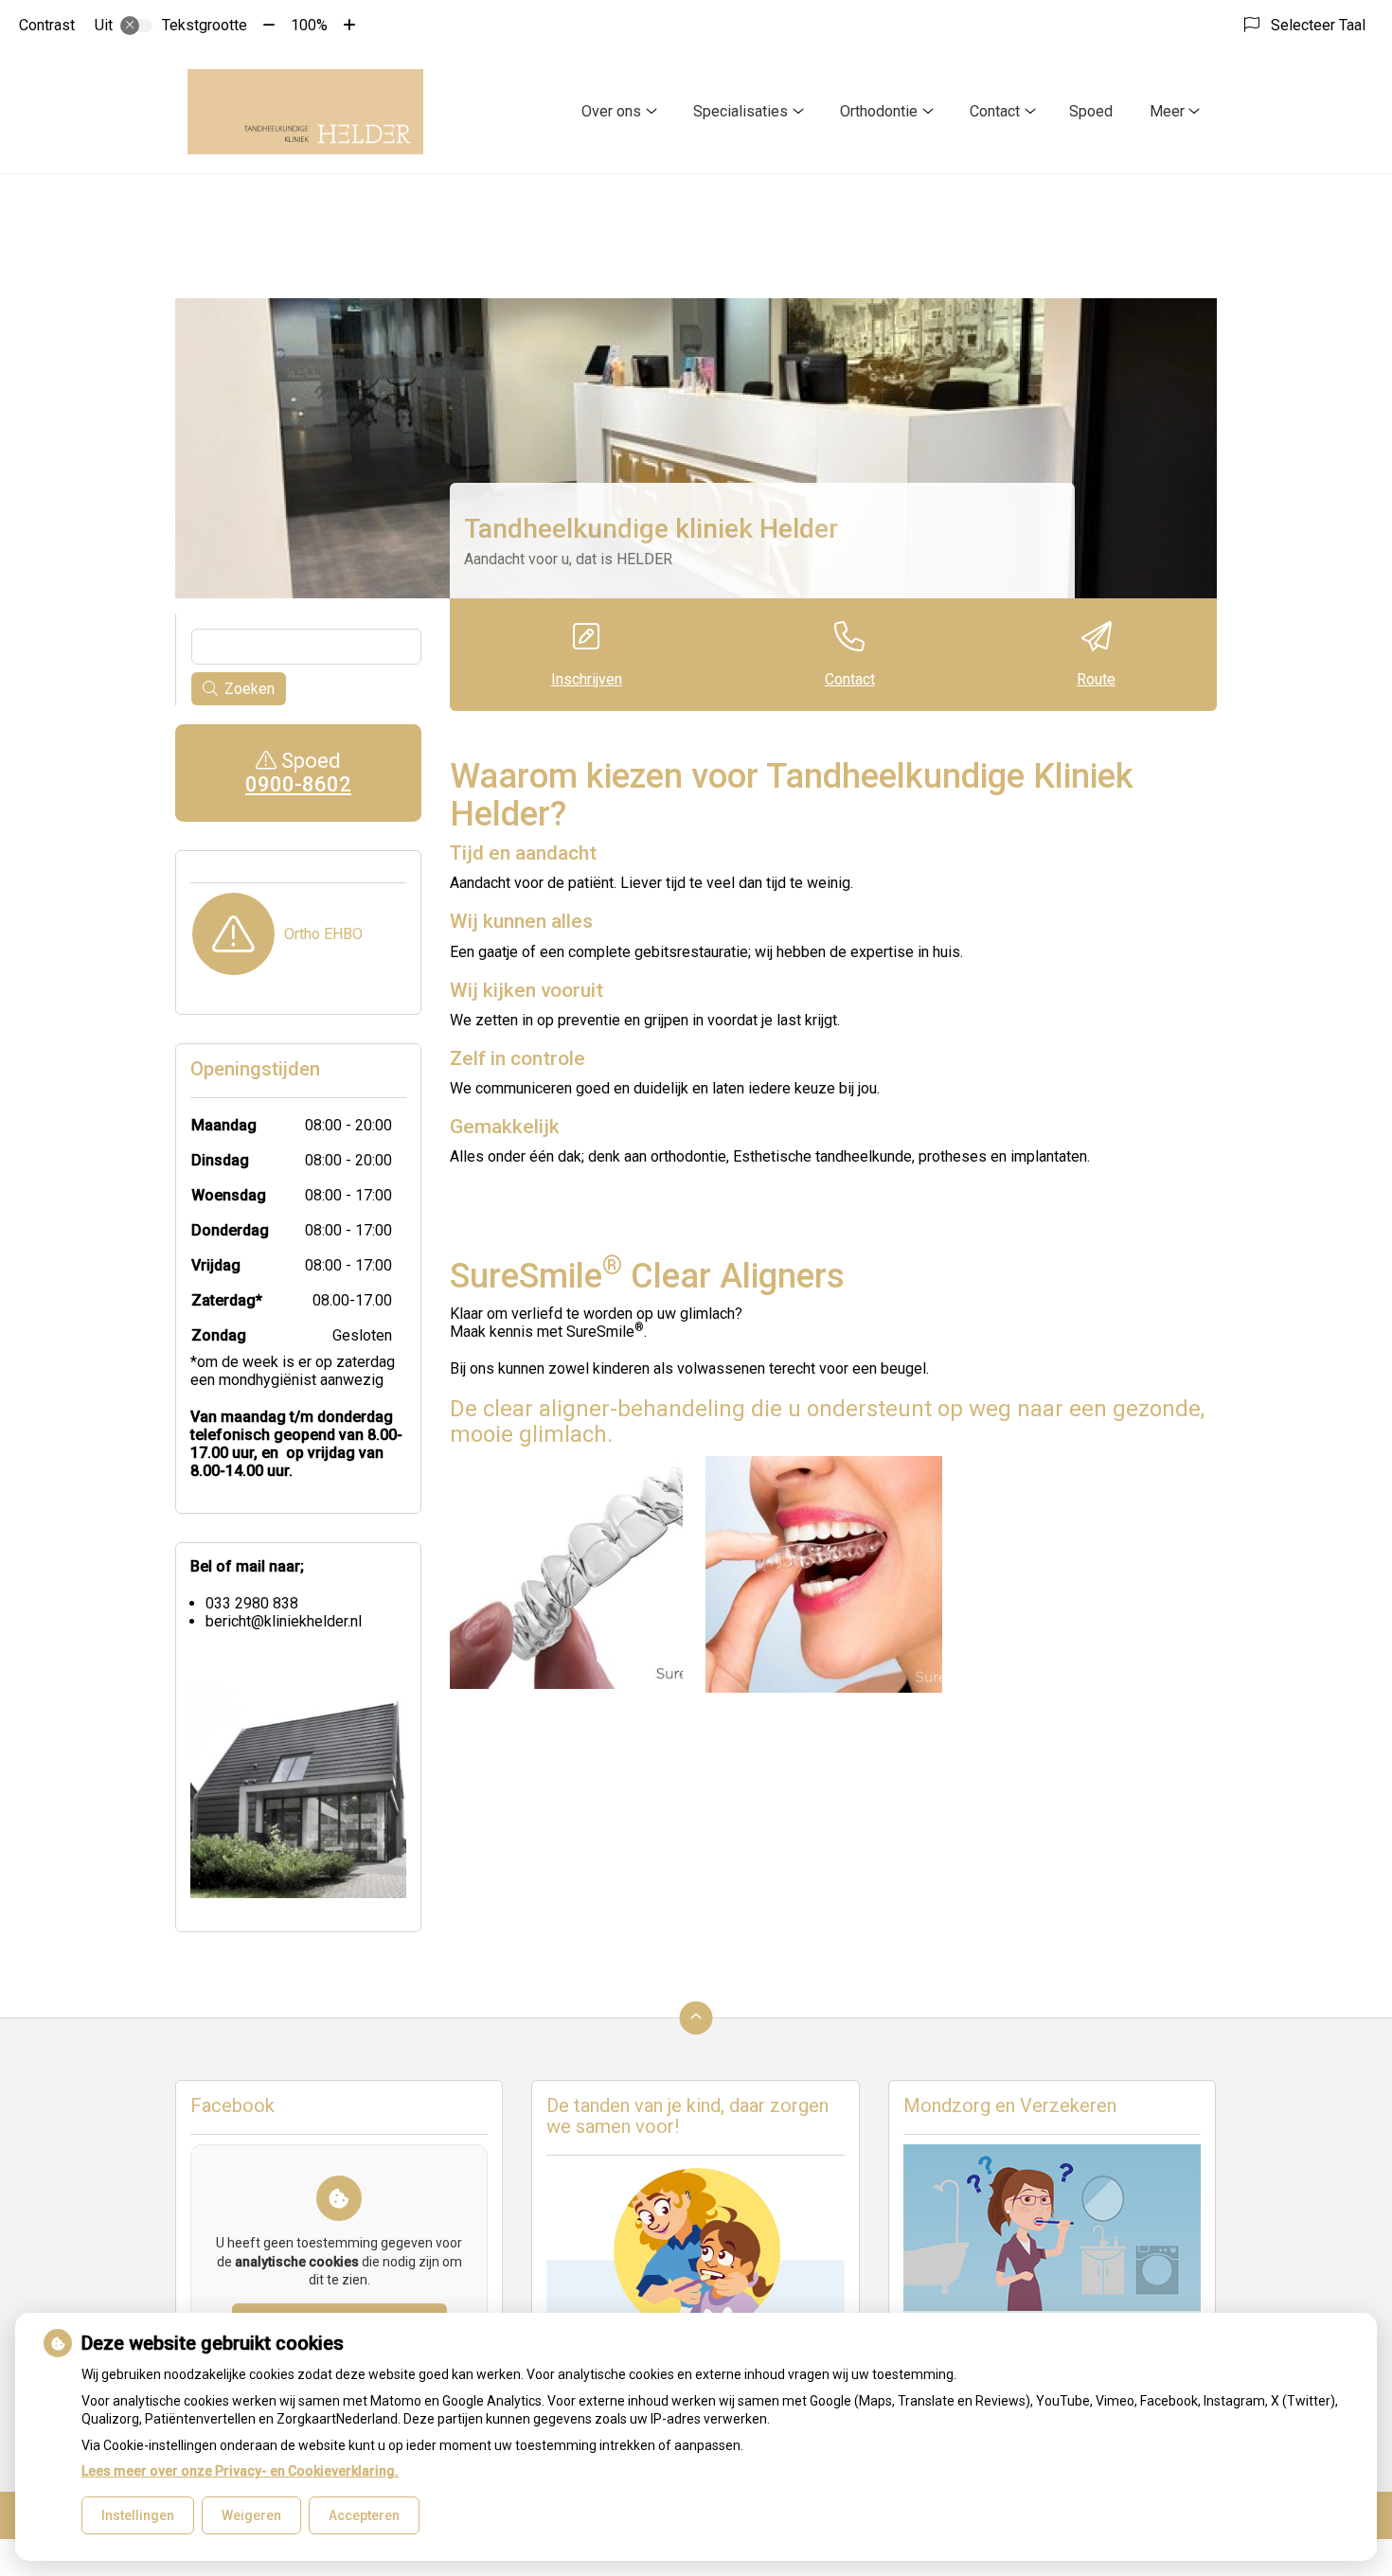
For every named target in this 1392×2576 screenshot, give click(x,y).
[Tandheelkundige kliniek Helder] (305, 112)
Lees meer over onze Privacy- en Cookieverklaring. (240, 2471)
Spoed (1091, 111)
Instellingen (138, 2515)
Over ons (611, 111)
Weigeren (251, 2515)
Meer (1167, 111)
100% (309, 25)
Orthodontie (879, 111)
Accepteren (364, 2515)
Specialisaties (741, 111)
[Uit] (136, 26)
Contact (995, 111)
